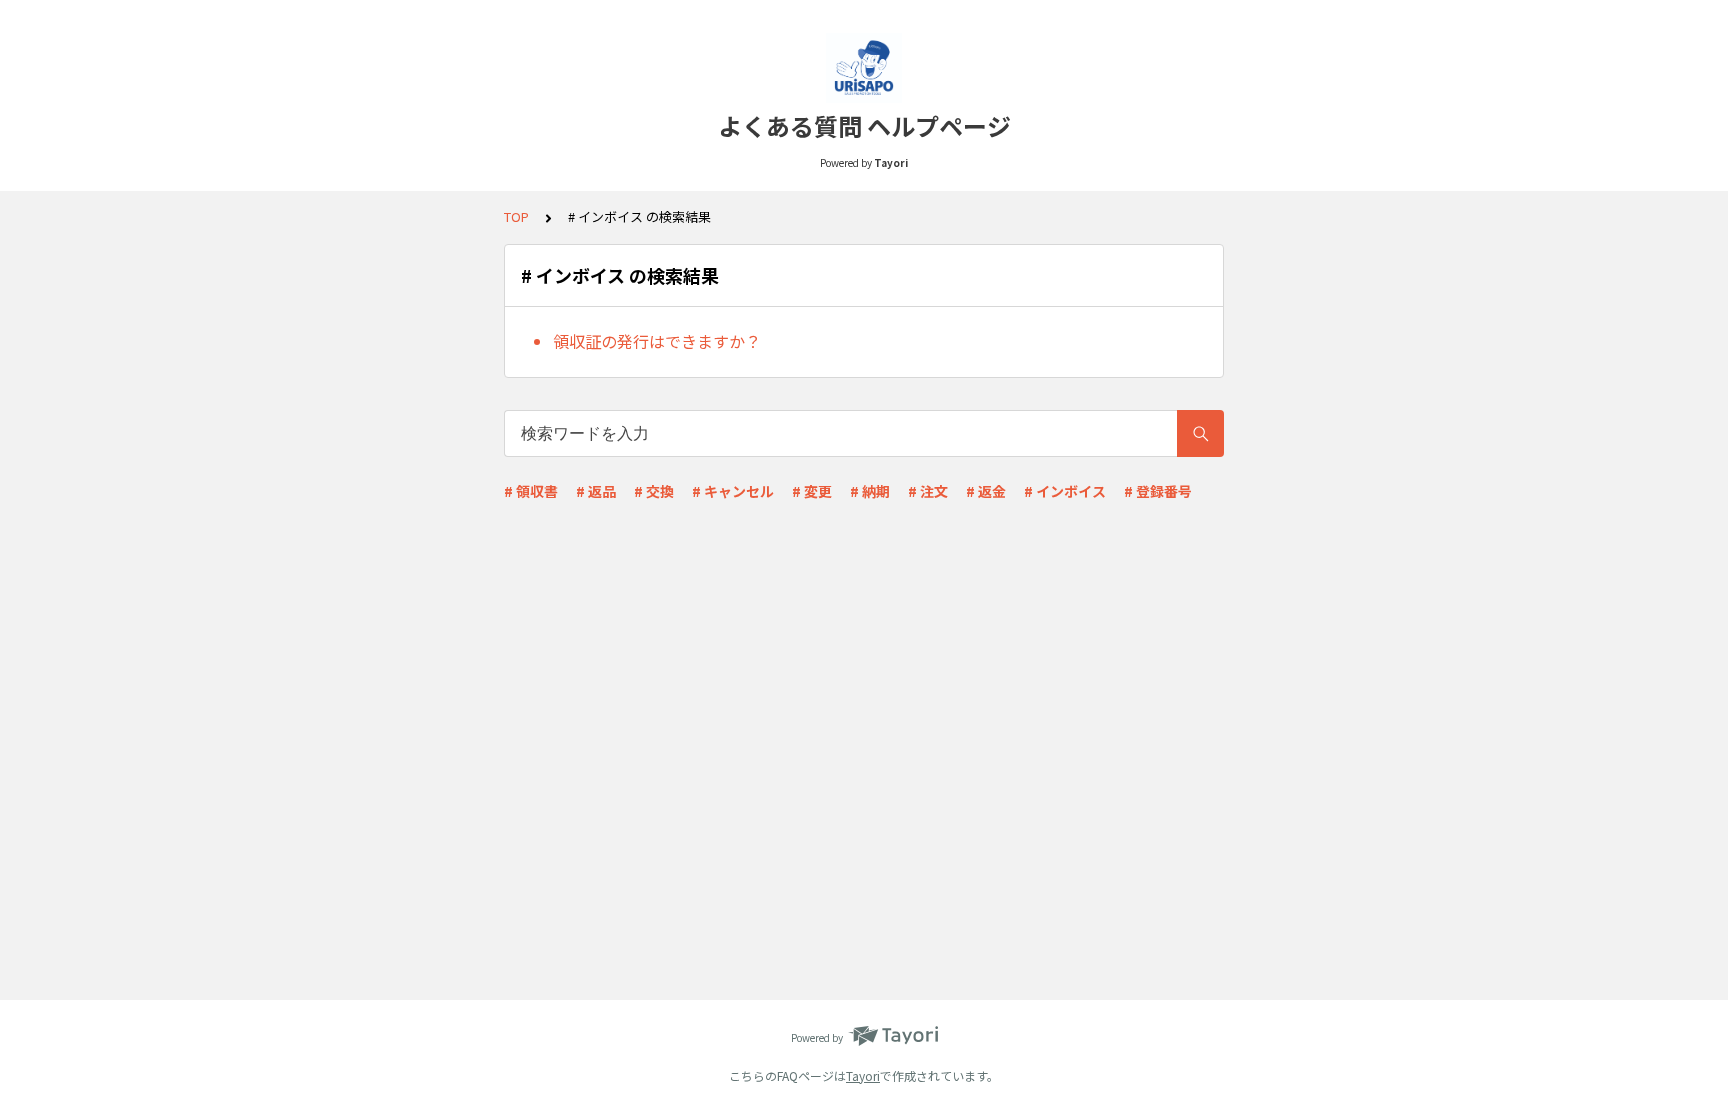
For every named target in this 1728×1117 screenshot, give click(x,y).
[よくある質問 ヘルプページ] (864, 68)
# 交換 (654, 491)
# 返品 (596, 491)
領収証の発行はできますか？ (657, 341)
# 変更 (812, 491)
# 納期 (870, 491)
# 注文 (928, 491)
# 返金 (986, 491)
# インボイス (1065, 491)
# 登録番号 (1158, 491)
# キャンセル (733, 491)
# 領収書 (531, 491)
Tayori (863, 1075)
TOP (516, 216)
